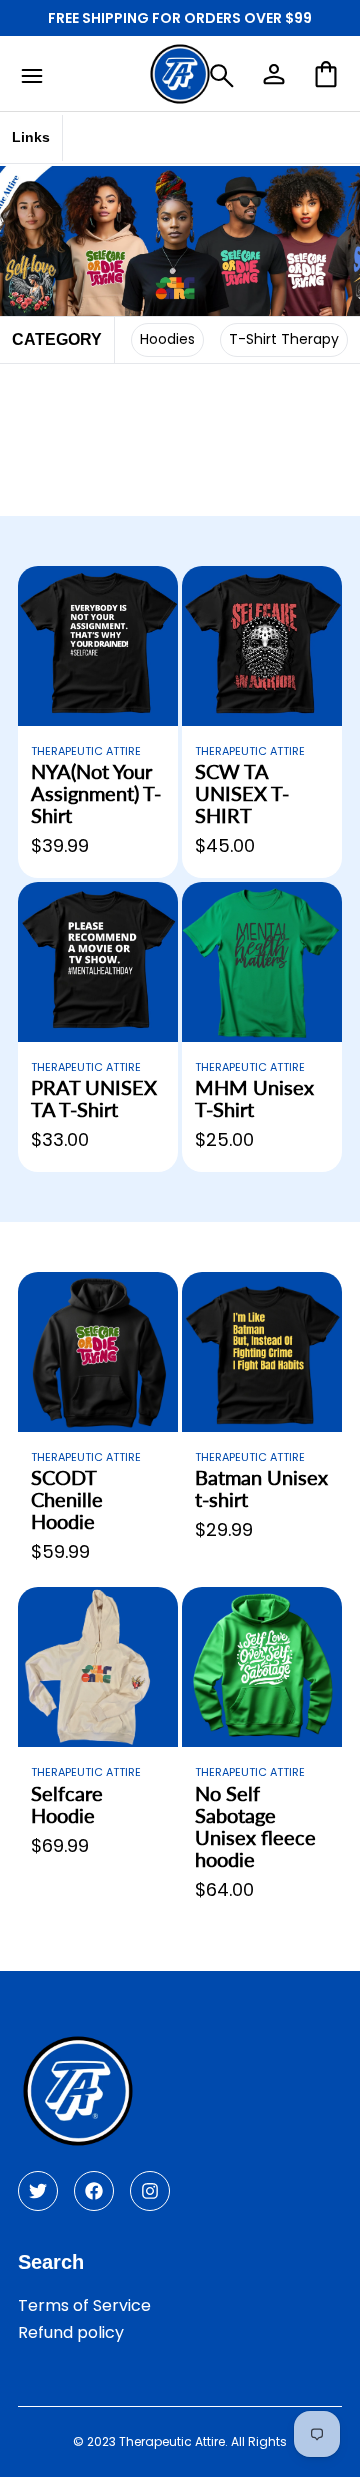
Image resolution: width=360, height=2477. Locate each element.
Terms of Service (84, 2305)
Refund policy (71, 2332)
